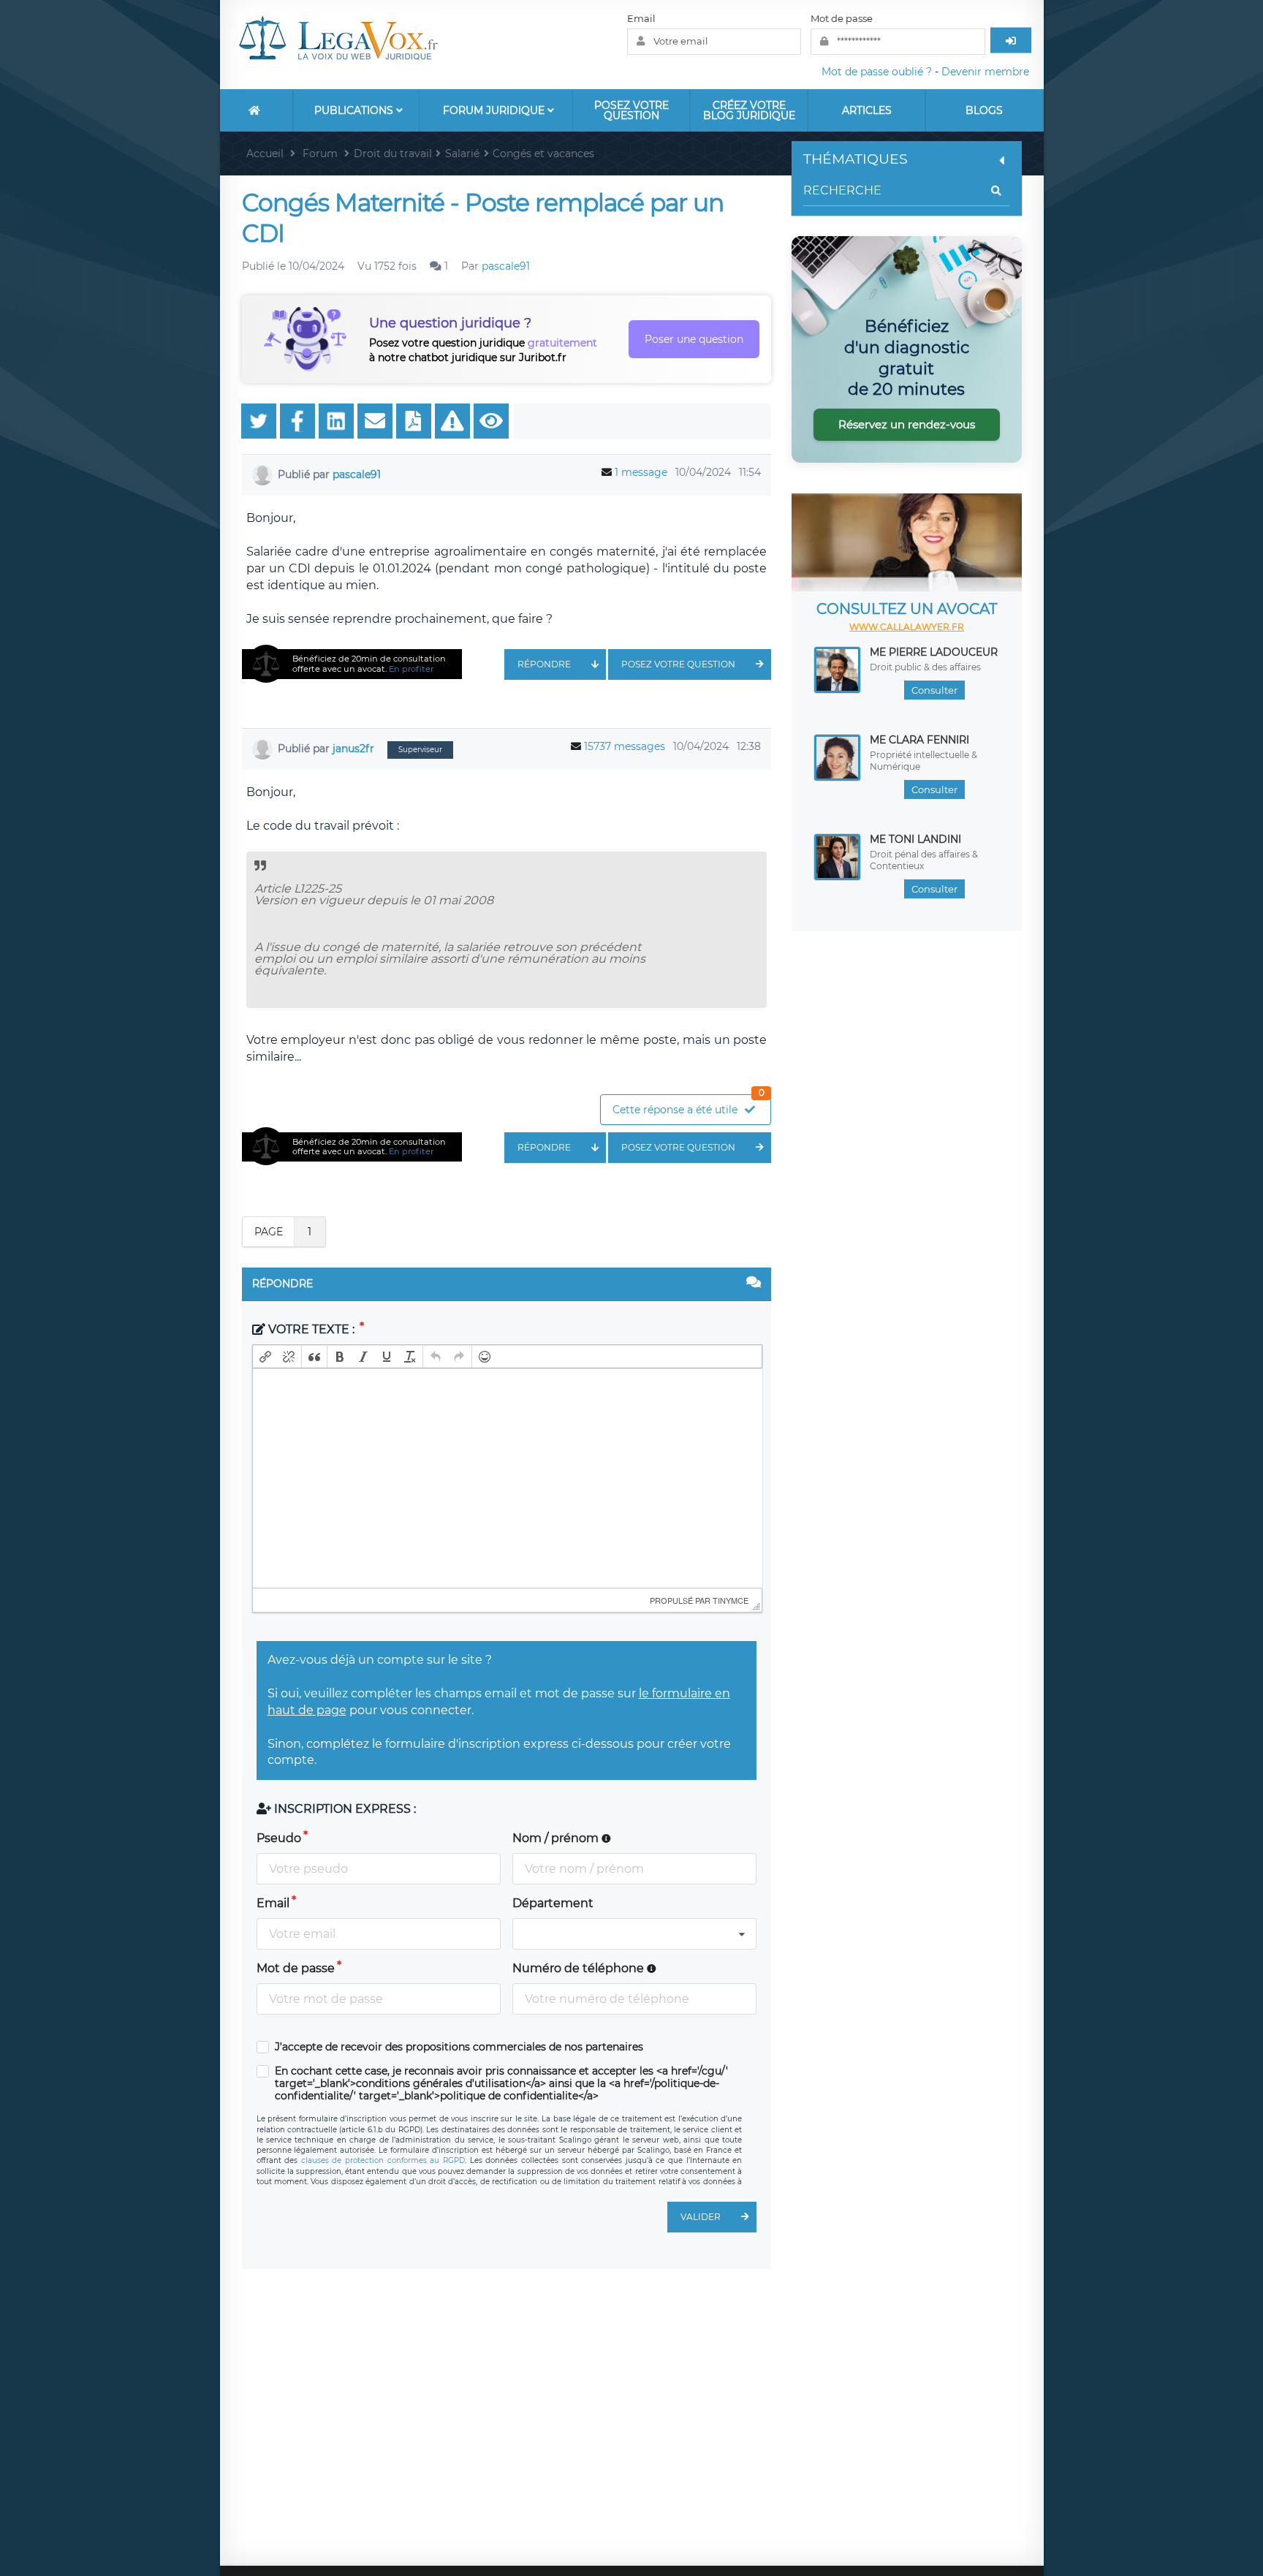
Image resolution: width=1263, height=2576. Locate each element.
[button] (265, 1357)
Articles (867, 110)
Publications (355, 110)
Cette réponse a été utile (689, 1106)
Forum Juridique (495, 110)
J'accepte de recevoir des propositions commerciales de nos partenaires (459, 2047)
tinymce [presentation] (731, 1600)
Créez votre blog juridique (749, 110)
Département (553, 1903)
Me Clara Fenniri (919, 740)
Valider (701, 2217)
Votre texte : (311, 1329)
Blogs (984, 110)
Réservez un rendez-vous (907, 424)
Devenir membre (985, 72)
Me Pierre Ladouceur (934, 652)
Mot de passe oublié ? (877, 72)
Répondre (544, 664)
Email (641, 18)
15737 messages (625, 746)
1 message (641, 472)
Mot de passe (842, 18)
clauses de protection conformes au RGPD (383, 2160)
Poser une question (694, 339)
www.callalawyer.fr (907, 627)
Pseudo (279, 1838)
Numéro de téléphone (580, 1968)
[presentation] (265, 1357)
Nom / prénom (557, 1838)
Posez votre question (631, 110)
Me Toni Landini (915, 839)
